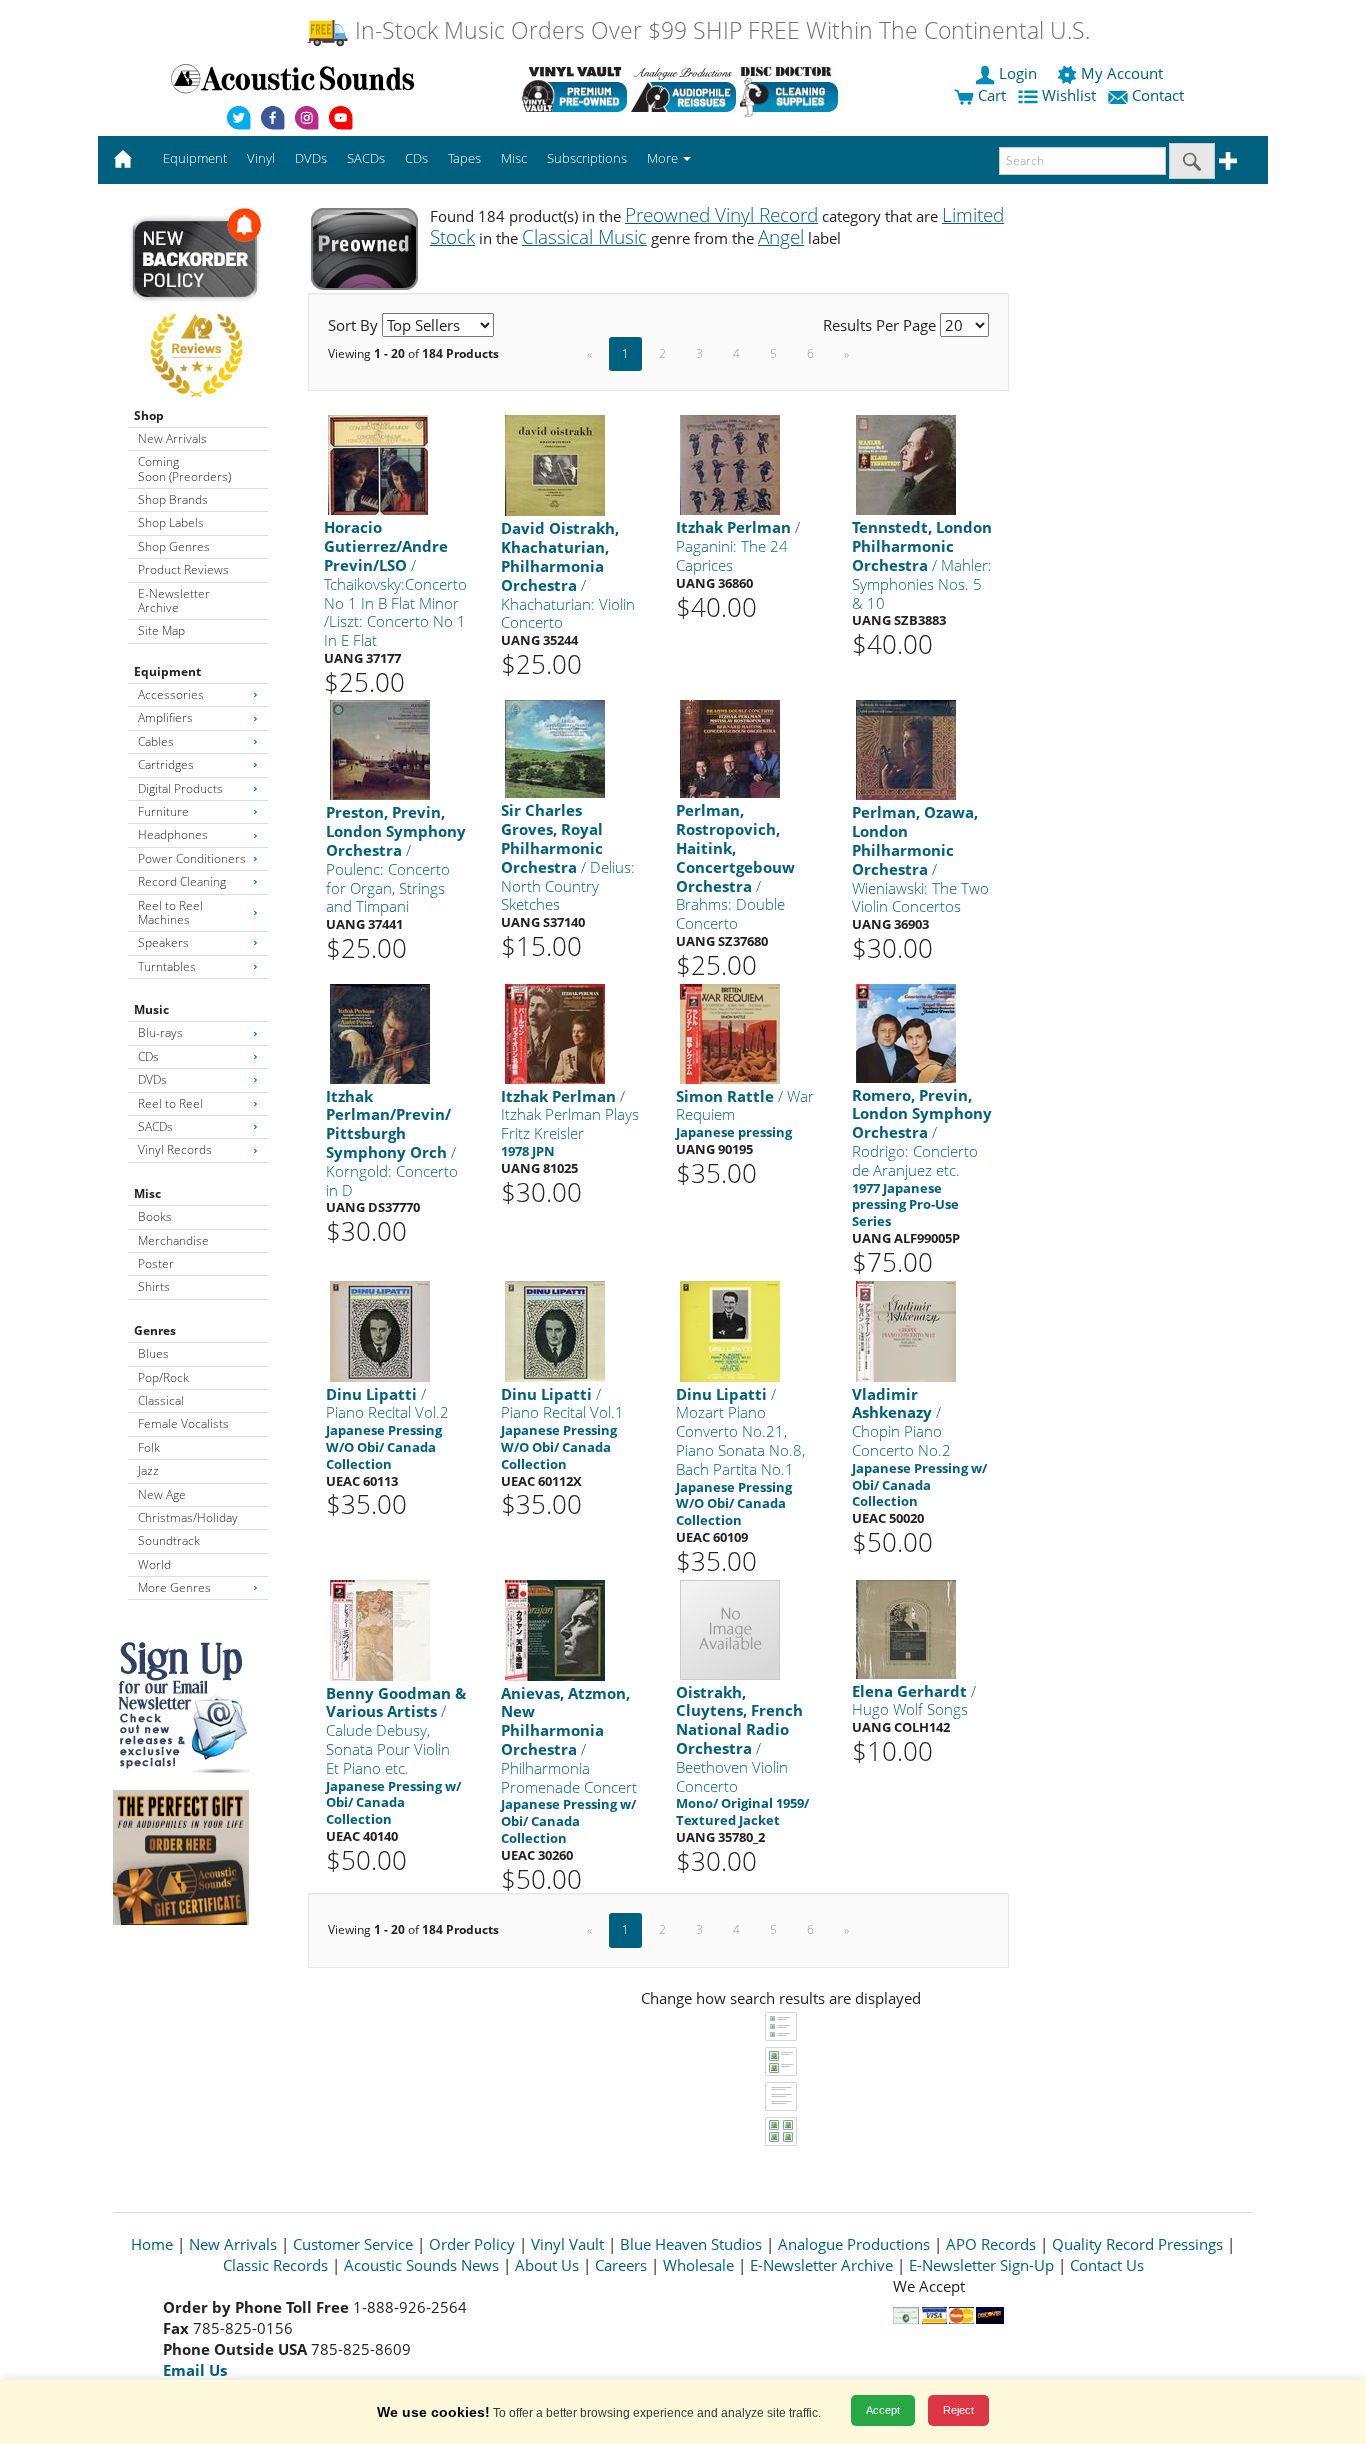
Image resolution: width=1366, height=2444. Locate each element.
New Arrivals (172, 438)
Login (1018, 73)
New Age (162, 1494)
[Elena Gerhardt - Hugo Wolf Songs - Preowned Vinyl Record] (906, 1627)
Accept (883, 2410)
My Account (1122, 73)
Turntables (167, 966)
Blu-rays (160, 1032)
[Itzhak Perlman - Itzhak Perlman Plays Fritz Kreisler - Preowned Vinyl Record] (555, 1032)
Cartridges (166, 764)
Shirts (154, 1286)
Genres (155, 1330)
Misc (147, 1193)
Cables (156, 741)
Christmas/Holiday (188, 1517)
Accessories (171, 694)
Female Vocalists (183, 1423)
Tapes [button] (464, 158)
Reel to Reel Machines (170, 912)
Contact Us (1107, 2265)
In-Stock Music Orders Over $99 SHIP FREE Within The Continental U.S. (719, 30)
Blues (153, 1353)
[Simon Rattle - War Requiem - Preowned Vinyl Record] (730, 1032)
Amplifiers (165, 717)
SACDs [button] (366, 158)
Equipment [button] (195, 158)
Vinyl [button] (261, 158)
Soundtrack (169, 1540)
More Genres (174, 1587)
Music (151, 1009)
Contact (1158, 95)
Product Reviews (183, 569)
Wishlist (1069, 95)
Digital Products (180, 788)
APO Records (991, 2244)
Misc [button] (514, 158)
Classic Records (275, 2265)
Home (152, 2244)
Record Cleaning (182, 881)
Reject (958, 2410)
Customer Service (353, 2244)
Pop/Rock (163, 1377)
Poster (156, 1263)
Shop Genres (174, 546)
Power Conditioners (192, 858)
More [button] (664, 158)
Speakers (163, 942)
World (154, 1564)
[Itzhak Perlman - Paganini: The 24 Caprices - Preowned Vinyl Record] (730, 464)
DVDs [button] (311, 158)
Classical (161, 1400)
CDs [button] (416, 158)
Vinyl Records (175, 1149)
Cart (990, 95)
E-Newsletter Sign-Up (981, 2265)
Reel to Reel (170, 1103)
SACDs (155, 1126)
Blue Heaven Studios (691, 2244)
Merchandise (173, 1240)
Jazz (148, 1470)
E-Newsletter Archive (174, 600)
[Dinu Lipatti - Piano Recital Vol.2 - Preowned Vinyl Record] (380, 1329)
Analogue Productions (854, 2244)
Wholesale (698, 2265)
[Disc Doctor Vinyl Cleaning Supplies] (792, 89)
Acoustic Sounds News (421, 2265)
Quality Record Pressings (1137, 2244)
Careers (621, 2265)
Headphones (173, 834)
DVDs (152, 1079)
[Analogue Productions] (683, 89)
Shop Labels (171, 522)
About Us (547, 2265)
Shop (149, 415)
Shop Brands (173, 499)
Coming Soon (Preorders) (184, 468)
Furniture (163, 811)
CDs (148, 1056)
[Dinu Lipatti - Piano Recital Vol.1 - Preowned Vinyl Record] (555, 1329)
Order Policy (472, 2244)
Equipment (167, 671)
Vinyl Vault (567, 2244)
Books (155, 1216)
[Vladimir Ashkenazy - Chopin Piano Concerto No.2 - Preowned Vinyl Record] (906, 1329)
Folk (149, 1447)
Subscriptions (587, 158)
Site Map (161, 630)
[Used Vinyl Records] (574, 89)
